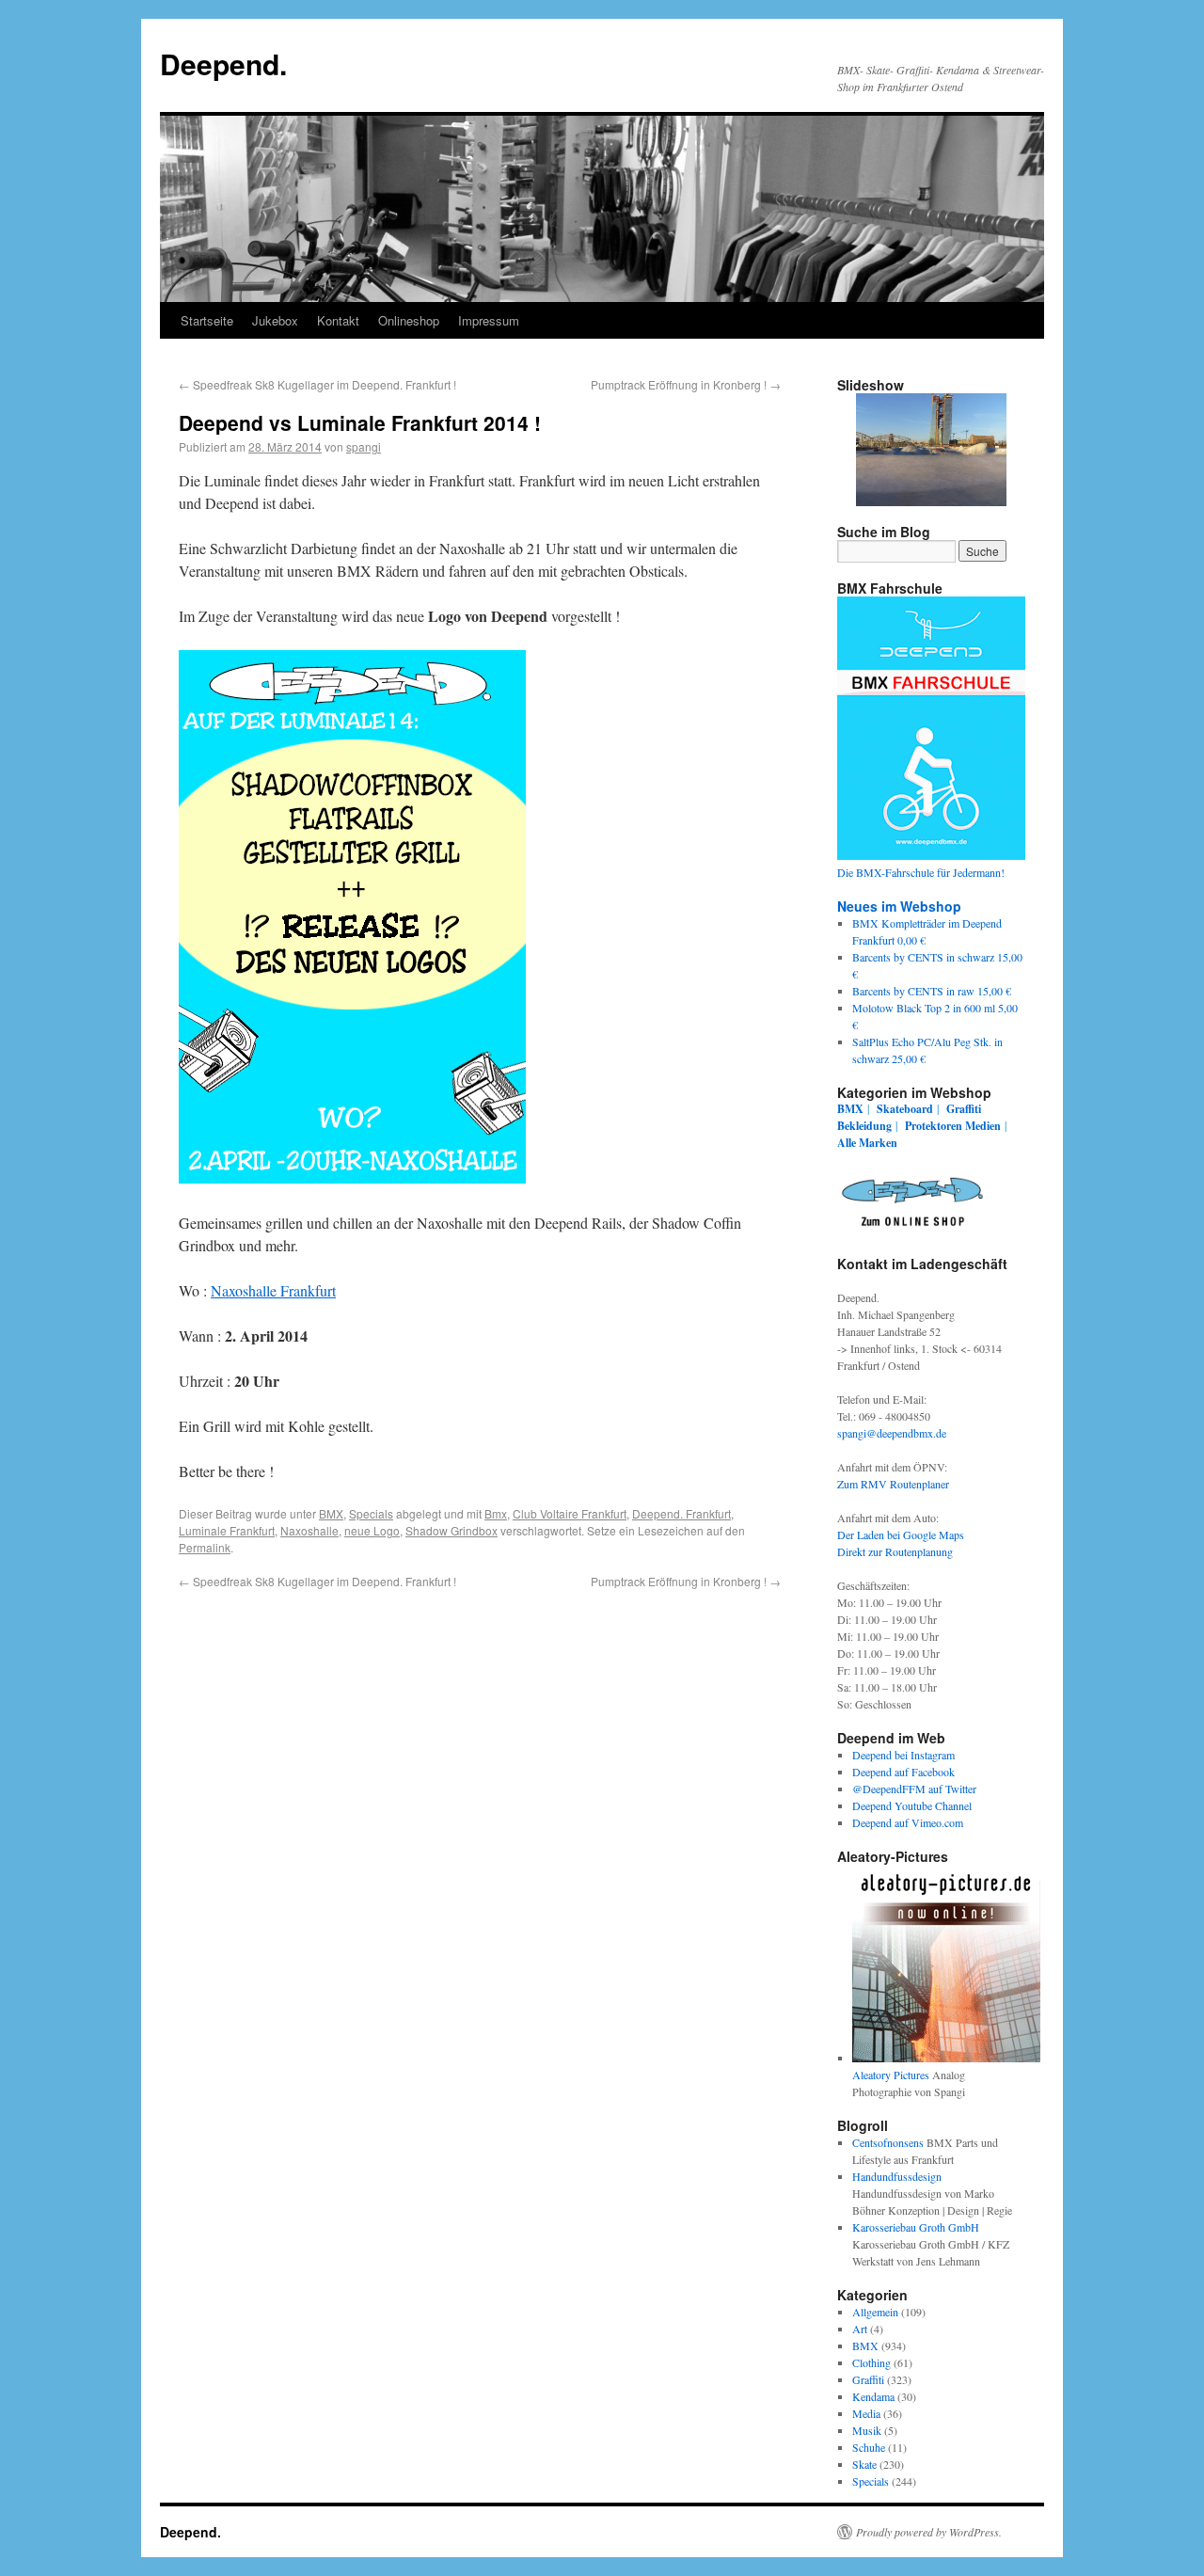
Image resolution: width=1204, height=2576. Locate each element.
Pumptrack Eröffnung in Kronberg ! (686, 384)
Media (866, 2413)
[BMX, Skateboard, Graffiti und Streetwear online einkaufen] (912, 1230)
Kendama (873, 2396)
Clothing (871, 2362)
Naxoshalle (309, 1530)
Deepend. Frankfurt (681, 1513)
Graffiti (964, 1109)
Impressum (489, 320)
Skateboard (905, 1109)
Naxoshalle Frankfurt (273, 1290)
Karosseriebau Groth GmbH (916, 2227)
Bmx (496, 1513)
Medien (983, 1126)
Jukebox (275, 320)
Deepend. (223, 64)
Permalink (205, 1547)
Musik (867, 2430)
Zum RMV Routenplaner (893, 1484)
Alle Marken (867, 1143)
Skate (864, 2464)
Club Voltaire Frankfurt (570, 1513)
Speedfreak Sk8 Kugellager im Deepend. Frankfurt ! (317, 384)
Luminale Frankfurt (227, 1530)
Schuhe (869, 2447)
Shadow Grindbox (451, 1530)
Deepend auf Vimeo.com (908, 1822)
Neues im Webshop (899, 906)
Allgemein (875, 2312)
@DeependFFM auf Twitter (914, 1789)
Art (860, 2329)
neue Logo (372, 1530)
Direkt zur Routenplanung (895, 1551)
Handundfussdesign (897, 2176)
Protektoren (934, 1126)
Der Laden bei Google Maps (901, 1534)
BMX (331, 1513)
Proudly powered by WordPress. (929, 2532)
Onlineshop (409, 320)
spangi (364, 446)
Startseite (207, 320)
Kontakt (338, 320)
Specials (371, 1513)
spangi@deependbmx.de (892, 1433)
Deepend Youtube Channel (912, 1805)
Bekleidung (864, 1126)
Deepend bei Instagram (903, 1755)
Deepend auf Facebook (903, 1772)
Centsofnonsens (888, 2142)
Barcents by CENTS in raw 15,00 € (932, 991)
